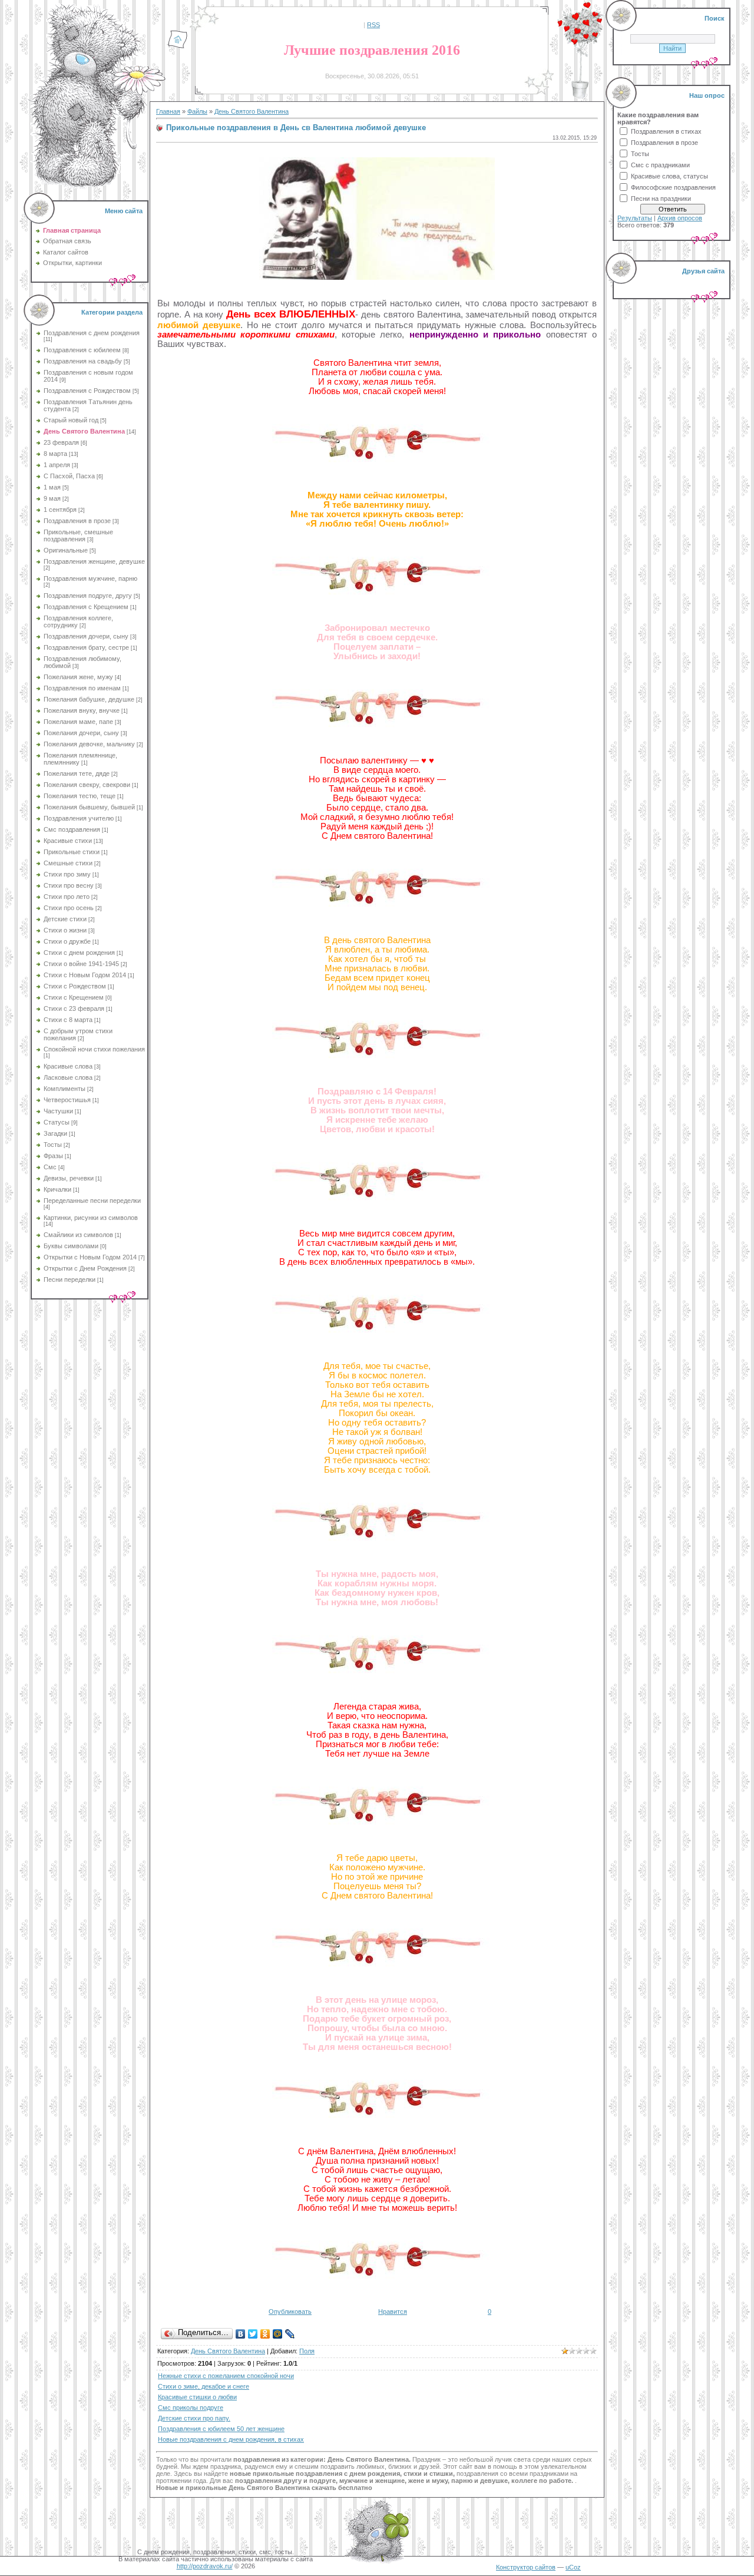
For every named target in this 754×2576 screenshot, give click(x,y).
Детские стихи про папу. (194, 2418)
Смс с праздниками (660, 165)
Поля (307, 2351)
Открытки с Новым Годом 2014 (90, 1257)
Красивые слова (68, 1066)
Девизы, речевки (69, 1178)
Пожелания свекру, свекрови (87, 785)
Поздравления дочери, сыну (86, 636)
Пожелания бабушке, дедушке (89, 699)
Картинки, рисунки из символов (91, 1218)
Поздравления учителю (79, 818)
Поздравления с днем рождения (92, 333)
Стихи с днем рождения (79, 953)
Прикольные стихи (72, 852)
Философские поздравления (673, 187)
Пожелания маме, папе (78, 722)
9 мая (52, 498)
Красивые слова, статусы (669, 176)
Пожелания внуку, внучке (82, 710)
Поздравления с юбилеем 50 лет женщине (221, 2429)
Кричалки (57, 1189)
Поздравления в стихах (666, 131)
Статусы (57, 1122)
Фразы (53, 1156)
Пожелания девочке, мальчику (89, 744)
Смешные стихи (68, 863)
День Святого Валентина (84, 431)
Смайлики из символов (78, 1235)
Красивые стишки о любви (197, 2397)
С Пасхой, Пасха (69, 476)
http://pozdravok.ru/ (205, 2566)
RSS (373, 25)
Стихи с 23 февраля (74, 1008)
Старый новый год (71, 420)
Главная (168, 111)
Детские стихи (65, 919)
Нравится (393, 2312)
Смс (50, 1167)
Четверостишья (67, 1100)
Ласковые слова (68, 1077)
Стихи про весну (69, 885)
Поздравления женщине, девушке (94, 561)
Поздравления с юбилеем (82, 350)
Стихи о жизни (65, 930)
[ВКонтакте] (241, 2334)
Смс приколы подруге (191, 2408)
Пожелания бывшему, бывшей (89, 807)
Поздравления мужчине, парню (90, 578)
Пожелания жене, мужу (78, 677)
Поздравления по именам (82, 688)
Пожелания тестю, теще (80, 796)
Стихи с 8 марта (68, 1020)
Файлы (197, 111)
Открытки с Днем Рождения (85, 1268)
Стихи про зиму (67, 874)
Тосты (53, 1145)
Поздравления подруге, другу (88, 596)
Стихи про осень (69, 908)
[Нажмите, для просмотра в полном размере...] (377, 277)
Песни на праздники (661, 199)
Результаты (635, 218)
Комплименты (65, 1089)
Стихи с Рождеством (75, 986)
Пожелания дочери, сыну (81, 733)
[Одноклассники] (265, 2334)
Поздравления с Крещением (86, 607)
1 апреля (57, 465)
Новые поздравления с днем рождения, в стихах (231, 2439)
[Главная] (178, 47)
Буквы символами (71, 1246)
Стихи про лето (67, 897)
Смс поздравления (72, 829)
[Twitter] (253, 2334)
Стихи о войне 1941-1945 (81, 964)
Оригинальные (66, 550)
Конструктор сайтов (526, 2567)
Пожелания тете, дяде (77, 773)
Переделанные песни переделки (92, 1201)
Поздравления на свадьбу (83, 361)
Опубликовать (290, 2312)
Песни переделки (70, 1279)
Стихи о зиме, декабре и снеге (204, 2386)
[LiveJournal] (290, 2334)
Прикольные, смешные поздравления (78, 535)
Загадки (55, 1133)
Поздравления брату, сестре (86, 647)
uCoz (573, 2567)
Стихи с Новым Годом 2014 (85, 975)
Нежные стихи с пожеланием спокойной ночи (226, 2376)
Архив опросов (680, 218)
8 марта (55, 454)
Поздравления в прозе (77, 521)
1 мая (52, 487)
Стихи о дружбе (67, 941)
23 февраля (61, 442)
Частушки (58, 1111)
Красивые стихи (68, 841)
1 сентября (60, 510)
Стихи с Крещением (74, 997)
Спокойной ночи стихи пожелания (94, 1049)
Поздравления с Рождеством (87, 391)
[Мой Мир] (278, 2334)
